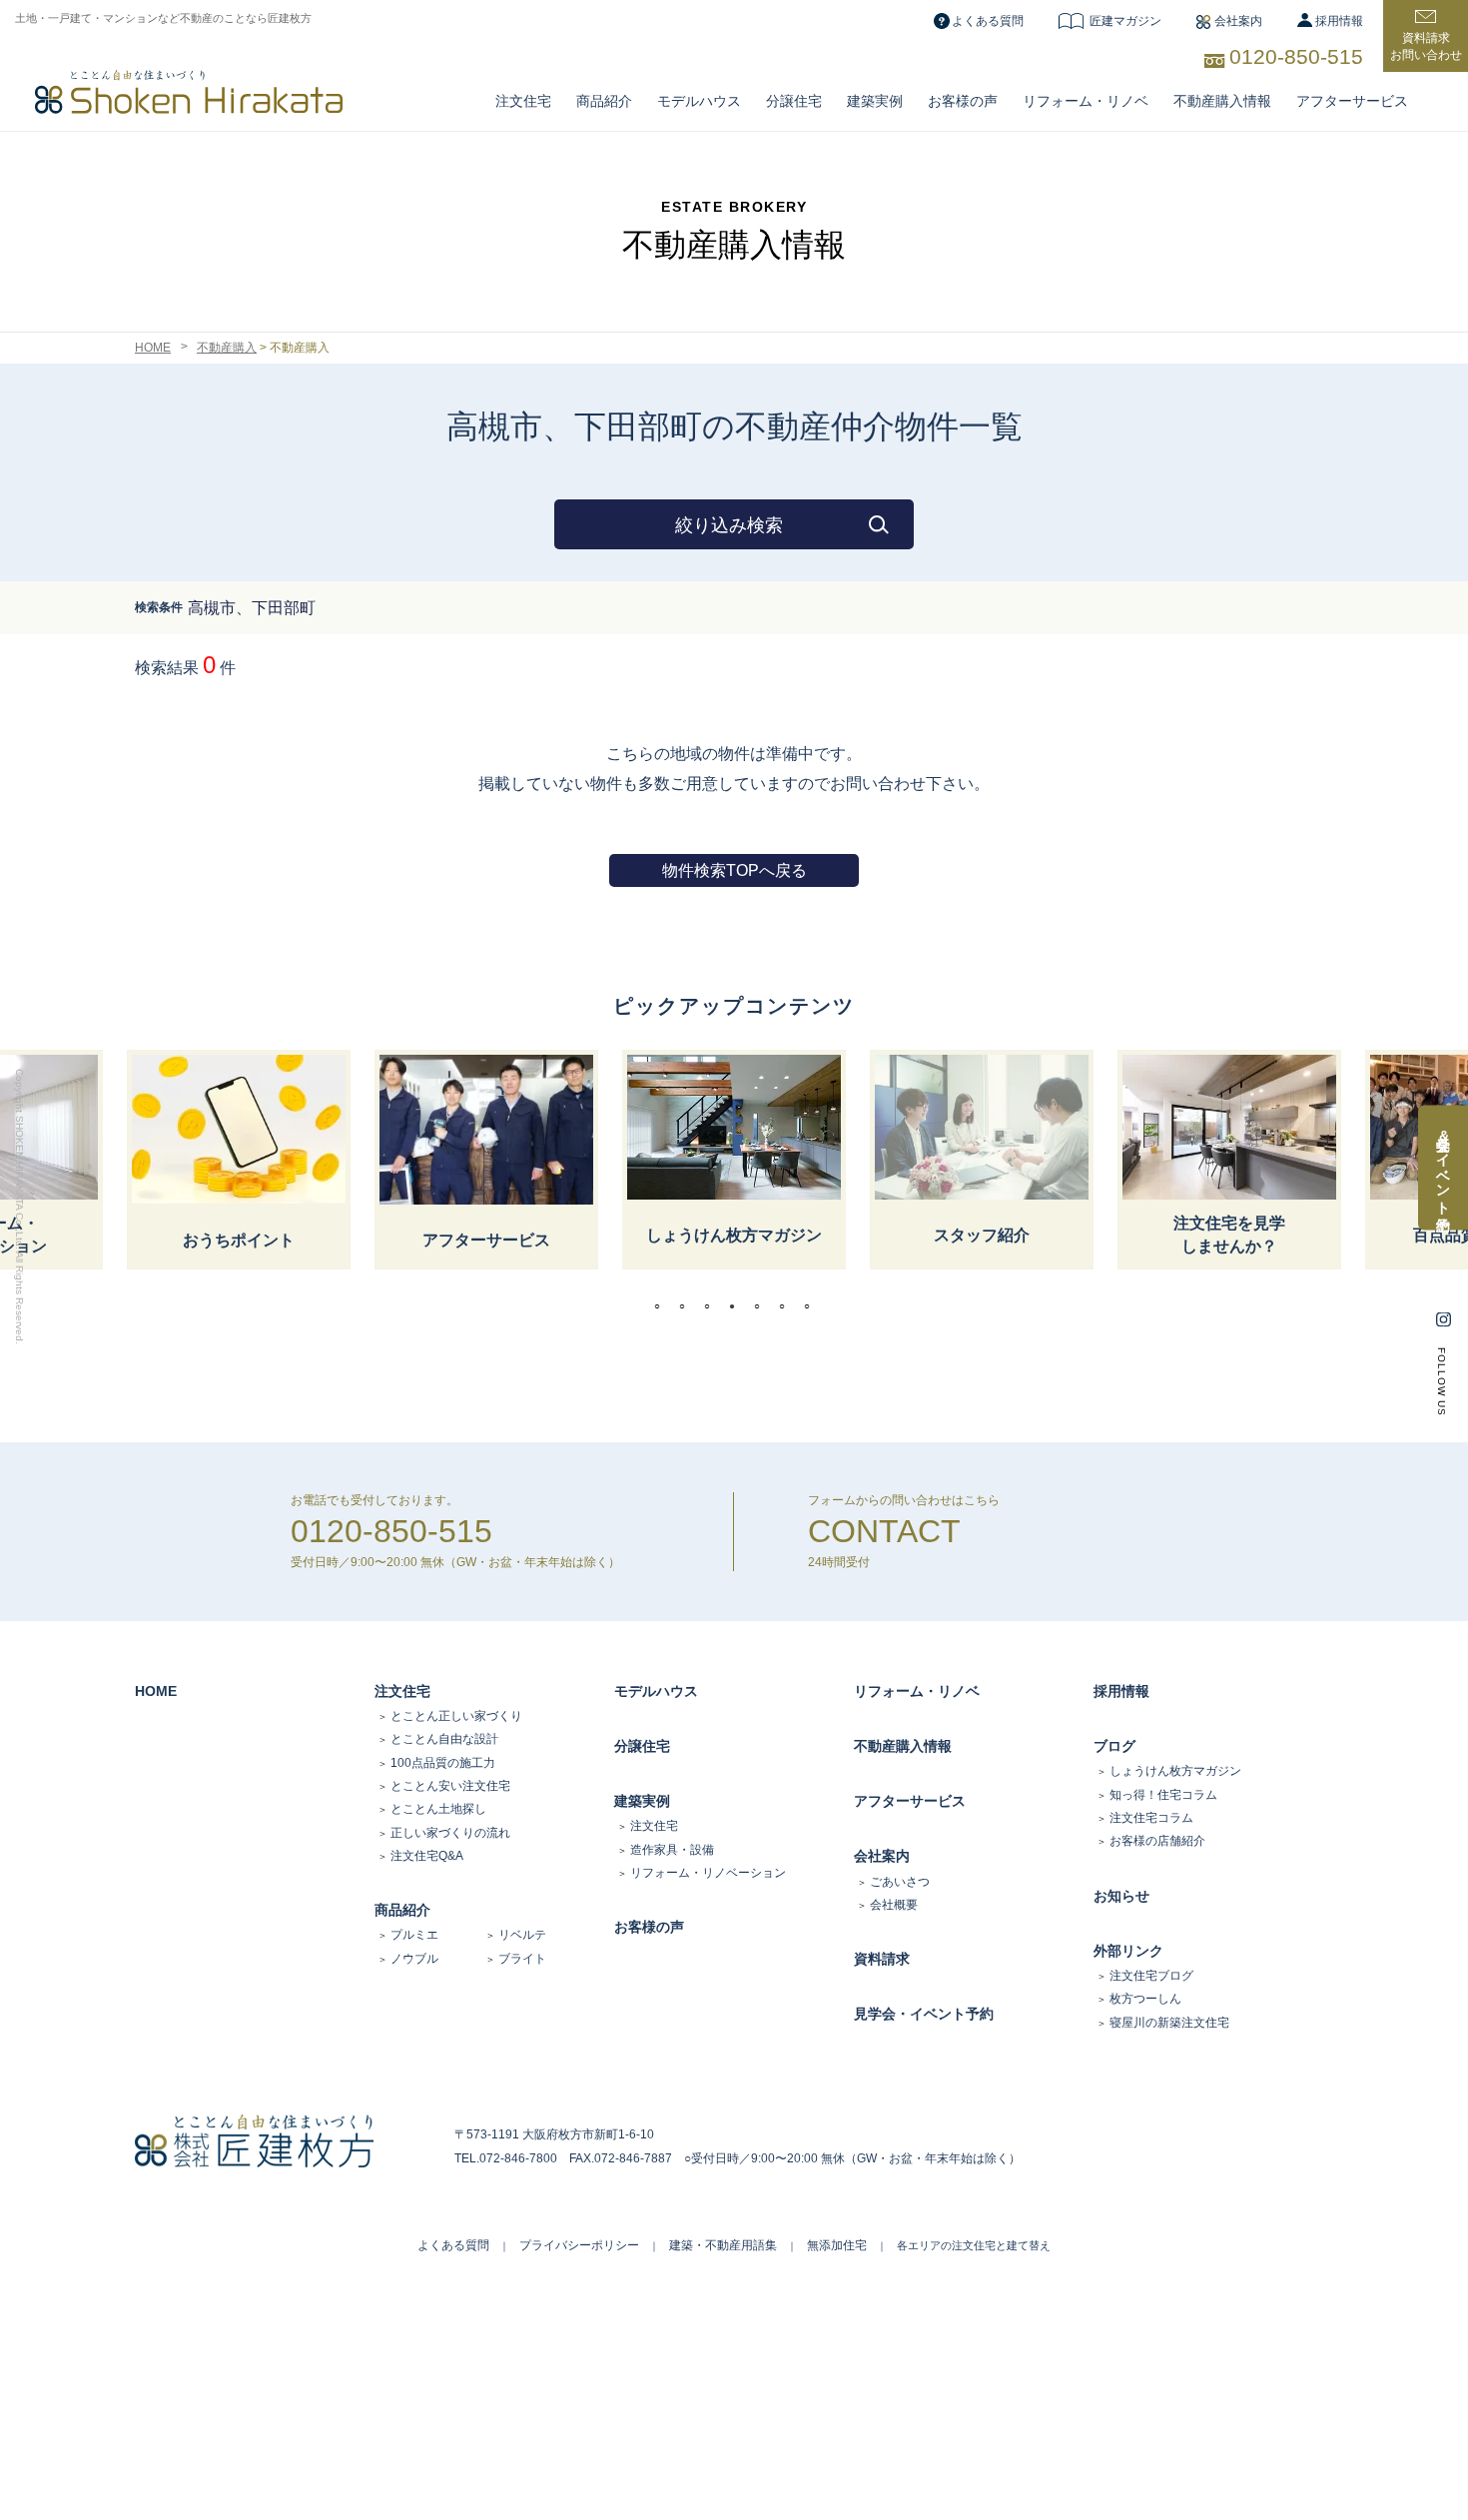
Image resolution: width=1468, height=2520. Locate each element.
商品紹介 (604, 101)
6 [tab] (787, 1306)
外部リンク (1128, 1951)
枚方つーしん (1145, 1999)
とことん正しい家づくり (456, 1716)
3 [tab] (712, 1306)
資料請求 (882, 1959)
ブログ (1114, 1746)
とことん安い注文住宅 (450, 1786)
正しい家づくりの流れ (450, 1833)
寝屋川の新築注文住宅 (1169, 2023)
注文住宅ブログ (1151, 1976)
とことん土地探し (438, 1809)
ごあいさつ (900, 1882)
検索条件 (159, 607)
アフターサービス (1352, 101)
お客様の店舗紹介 (1157, 1841)
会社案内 (1238, 21)
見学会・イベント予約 (924, 2014)
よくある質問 (988, 21)
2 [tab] (687, 1306)
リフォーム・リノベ (1086, 101)
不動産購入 (227, 348)
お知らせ (1121, 1896)
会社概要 (894, 1905)
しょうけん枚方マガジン (1175, 1771)
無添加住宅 (837, 2245)
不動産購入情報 (1222, 101)
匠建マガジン (1125, 21)
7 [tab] (812, 1306)
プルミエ (414, 1935)
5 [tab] (762, 1306)
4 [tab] (737, 1306)
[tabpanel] (734, 1160)
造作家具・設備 (672, 1850)
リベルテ (522, 1935)
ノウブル (414, 1959)
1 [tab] (662, 1306)
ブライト (522, 1959)
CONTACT (884, 1531)
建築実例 (875, 101)
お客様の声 (963, 101)
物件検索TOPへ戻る (734, 870)
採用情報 (1339, 21)
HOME (153, 348)
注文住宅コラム (1151, 1818)
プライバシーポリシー (579, 2245)
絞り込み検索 (729, 525)
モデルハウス (656, 1691)
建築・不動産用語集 (723, 2245)
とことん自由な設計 (444, 1739)
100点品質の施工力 (443, 1763)
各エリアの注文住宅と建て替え (974, 2245)
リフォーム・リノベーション (708, 1873)
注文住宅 (523, 101)
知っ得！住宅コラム (1163, 1795)
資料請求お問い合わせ (1426, 46)
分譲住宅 (794, 101)
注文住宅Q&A (427, 1856)
